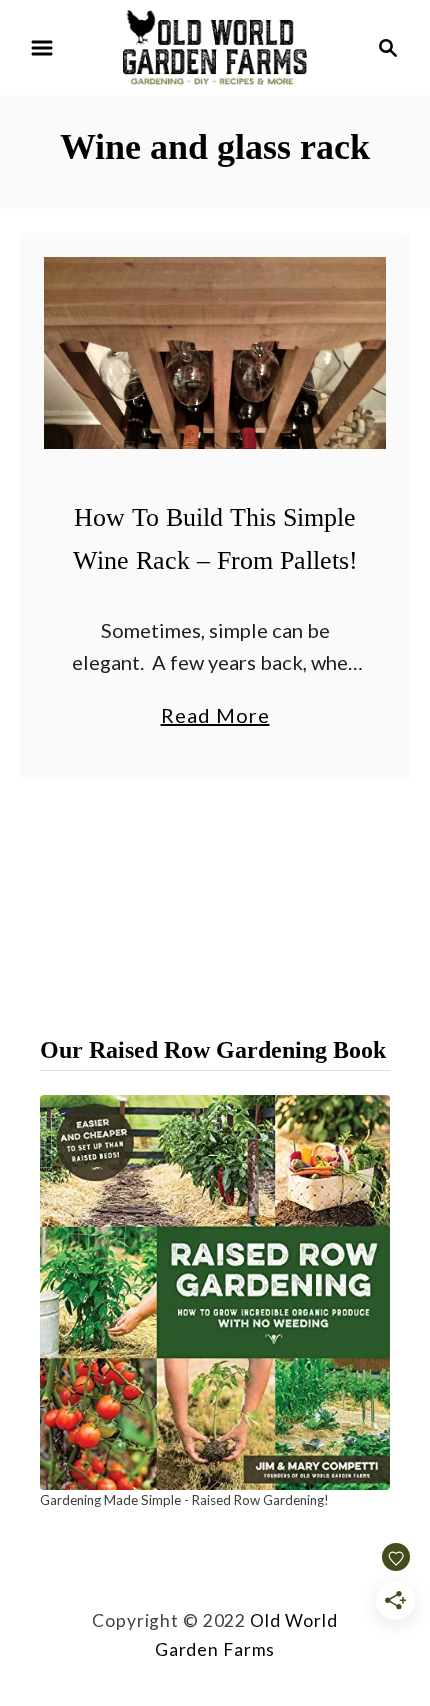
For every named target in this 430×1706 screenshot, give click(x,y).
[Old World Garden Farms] (215, 45)
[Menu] (42, 48)
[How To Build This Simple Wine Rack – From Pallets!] (215, 353)
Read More (215, 717)
